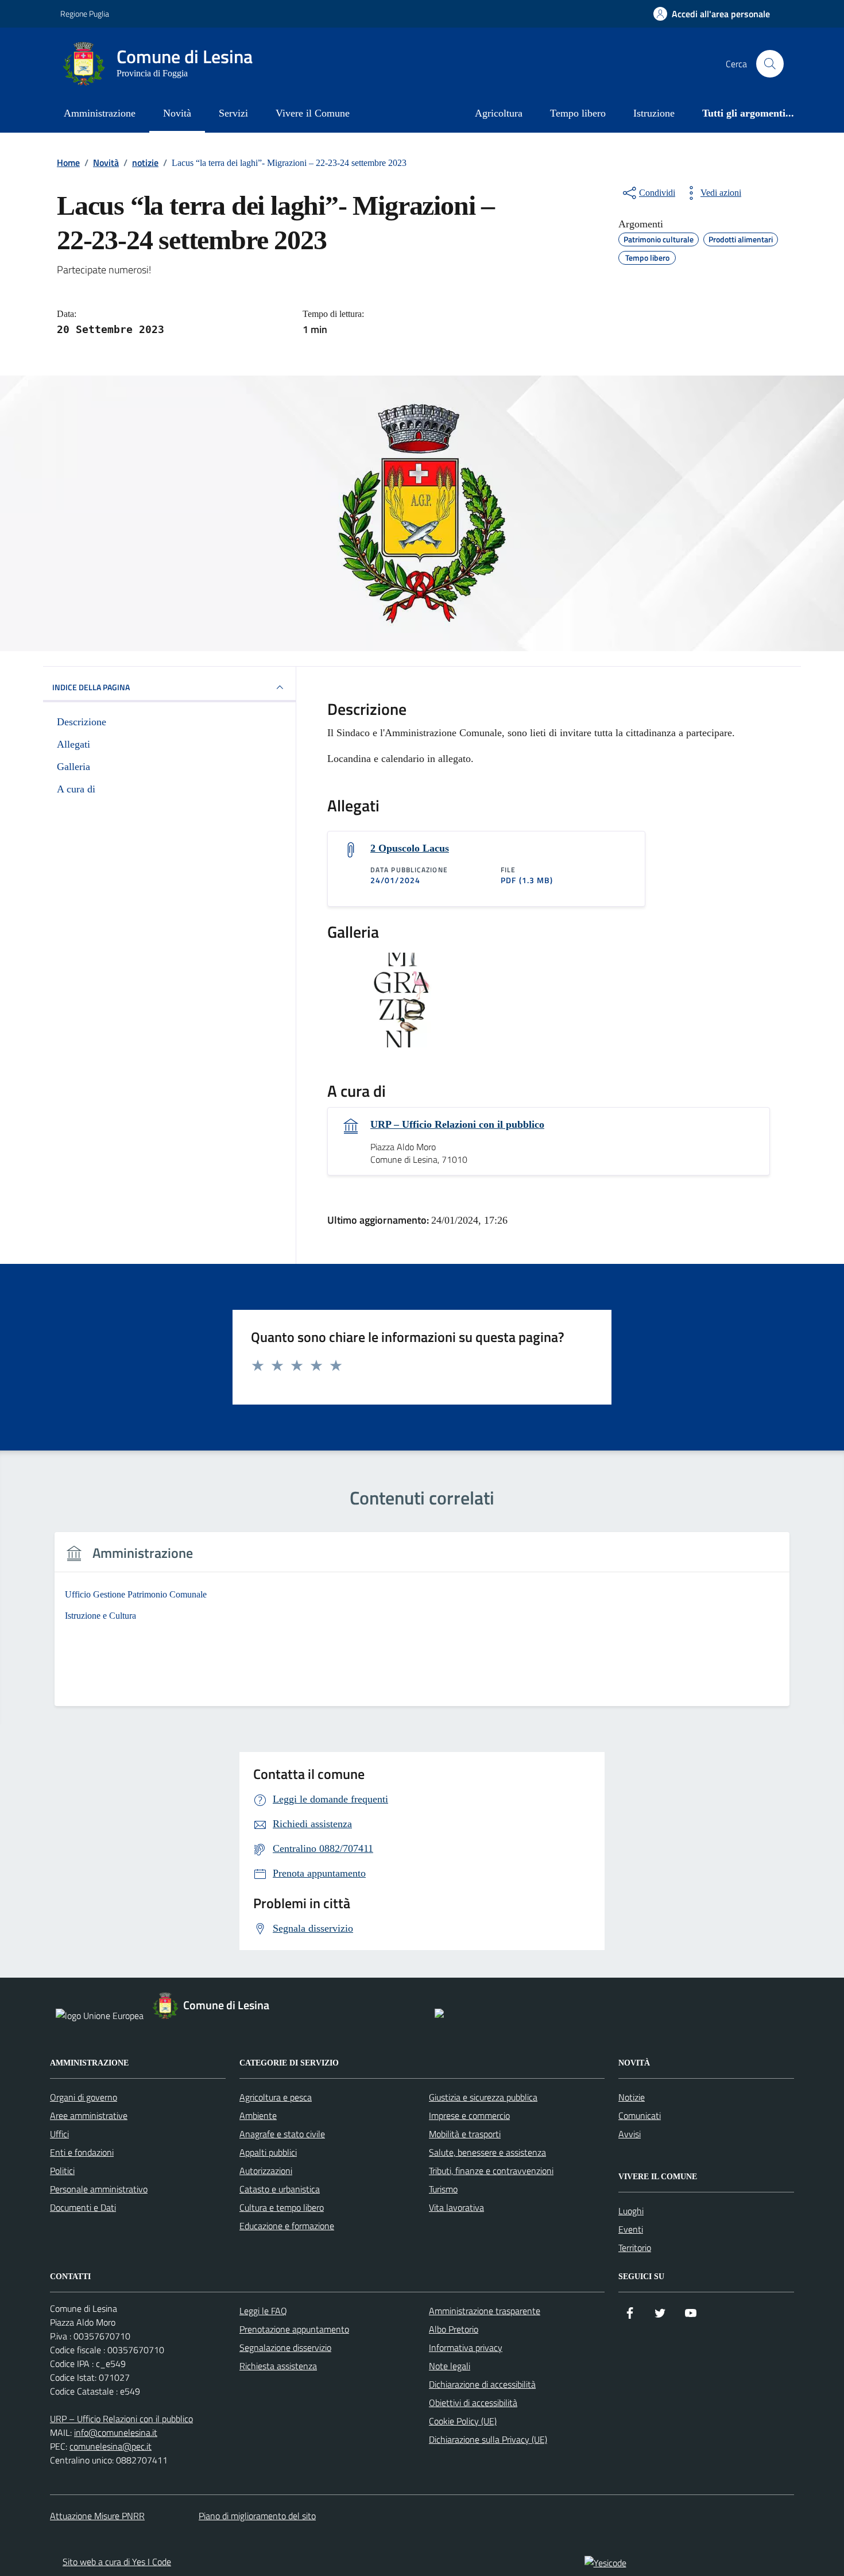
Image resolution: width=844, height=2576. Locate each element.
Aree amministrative (89, 2115)
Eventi (631, 2229)
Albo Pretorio (454, 2329)
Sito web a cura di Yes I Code (117, 2562)
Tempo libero (578, 113)
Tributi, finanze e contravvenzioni (491, 2171)
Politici (62, 2171)
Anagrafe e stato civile (282, 2134)
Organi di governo (84, 2097)
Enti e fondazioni (82, 2152)
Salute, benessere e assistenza (487, 2152)
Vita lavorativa (456, 2207)
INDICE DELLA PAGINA (91, 687)
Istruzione (654, 113)
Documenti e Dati (83, 2207)
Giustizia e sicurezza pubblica (483, 2097)
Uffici (59, 2134)
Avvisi (630, 2134)
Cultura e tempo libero (282, 2207)
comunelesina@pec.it (111, 2446)
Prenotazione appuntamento (294, 2329)
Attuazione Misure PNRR (97, 2516)
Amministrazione (100, 113)
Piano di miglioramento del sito (257, 2516)
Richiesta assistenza (278, 2366)
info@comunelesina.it (116, 2432)
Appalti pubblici (268, 2152)
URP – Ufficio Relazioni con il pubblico (457, 1124)
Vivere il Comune (313, 113)
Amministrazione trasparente (485, 2311)
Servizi (233, 113)
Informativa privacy (466, 2347)
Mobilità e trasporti (465, 2134)
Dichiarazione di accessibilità (482, 2384)
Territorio (635, 2248)
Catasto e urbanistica (280, 2189)
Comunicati (640, 2115)
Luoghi (631, 2211)
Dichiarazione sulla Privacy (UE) (488, 2439)
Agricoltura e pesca (276, 2097)
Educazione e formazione (287, 2226)
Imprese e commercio (469, 2115)
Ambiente (258, 2115)
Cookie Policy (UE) (463, 2421)
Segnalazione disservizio (285, 2347)
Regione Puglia (85, 13)
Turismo (443, 2189)
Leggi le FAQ (263, 2311)
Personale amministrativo (99, 2189)
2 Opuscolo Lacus (410, 848)
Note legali (450, 2366)
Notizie (632, 2097)
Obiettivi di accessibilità (473, 2403)
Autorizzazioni (266, 2171)
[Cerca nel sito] (770, 64)
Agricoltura (499, 113)
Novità (177, 113)
